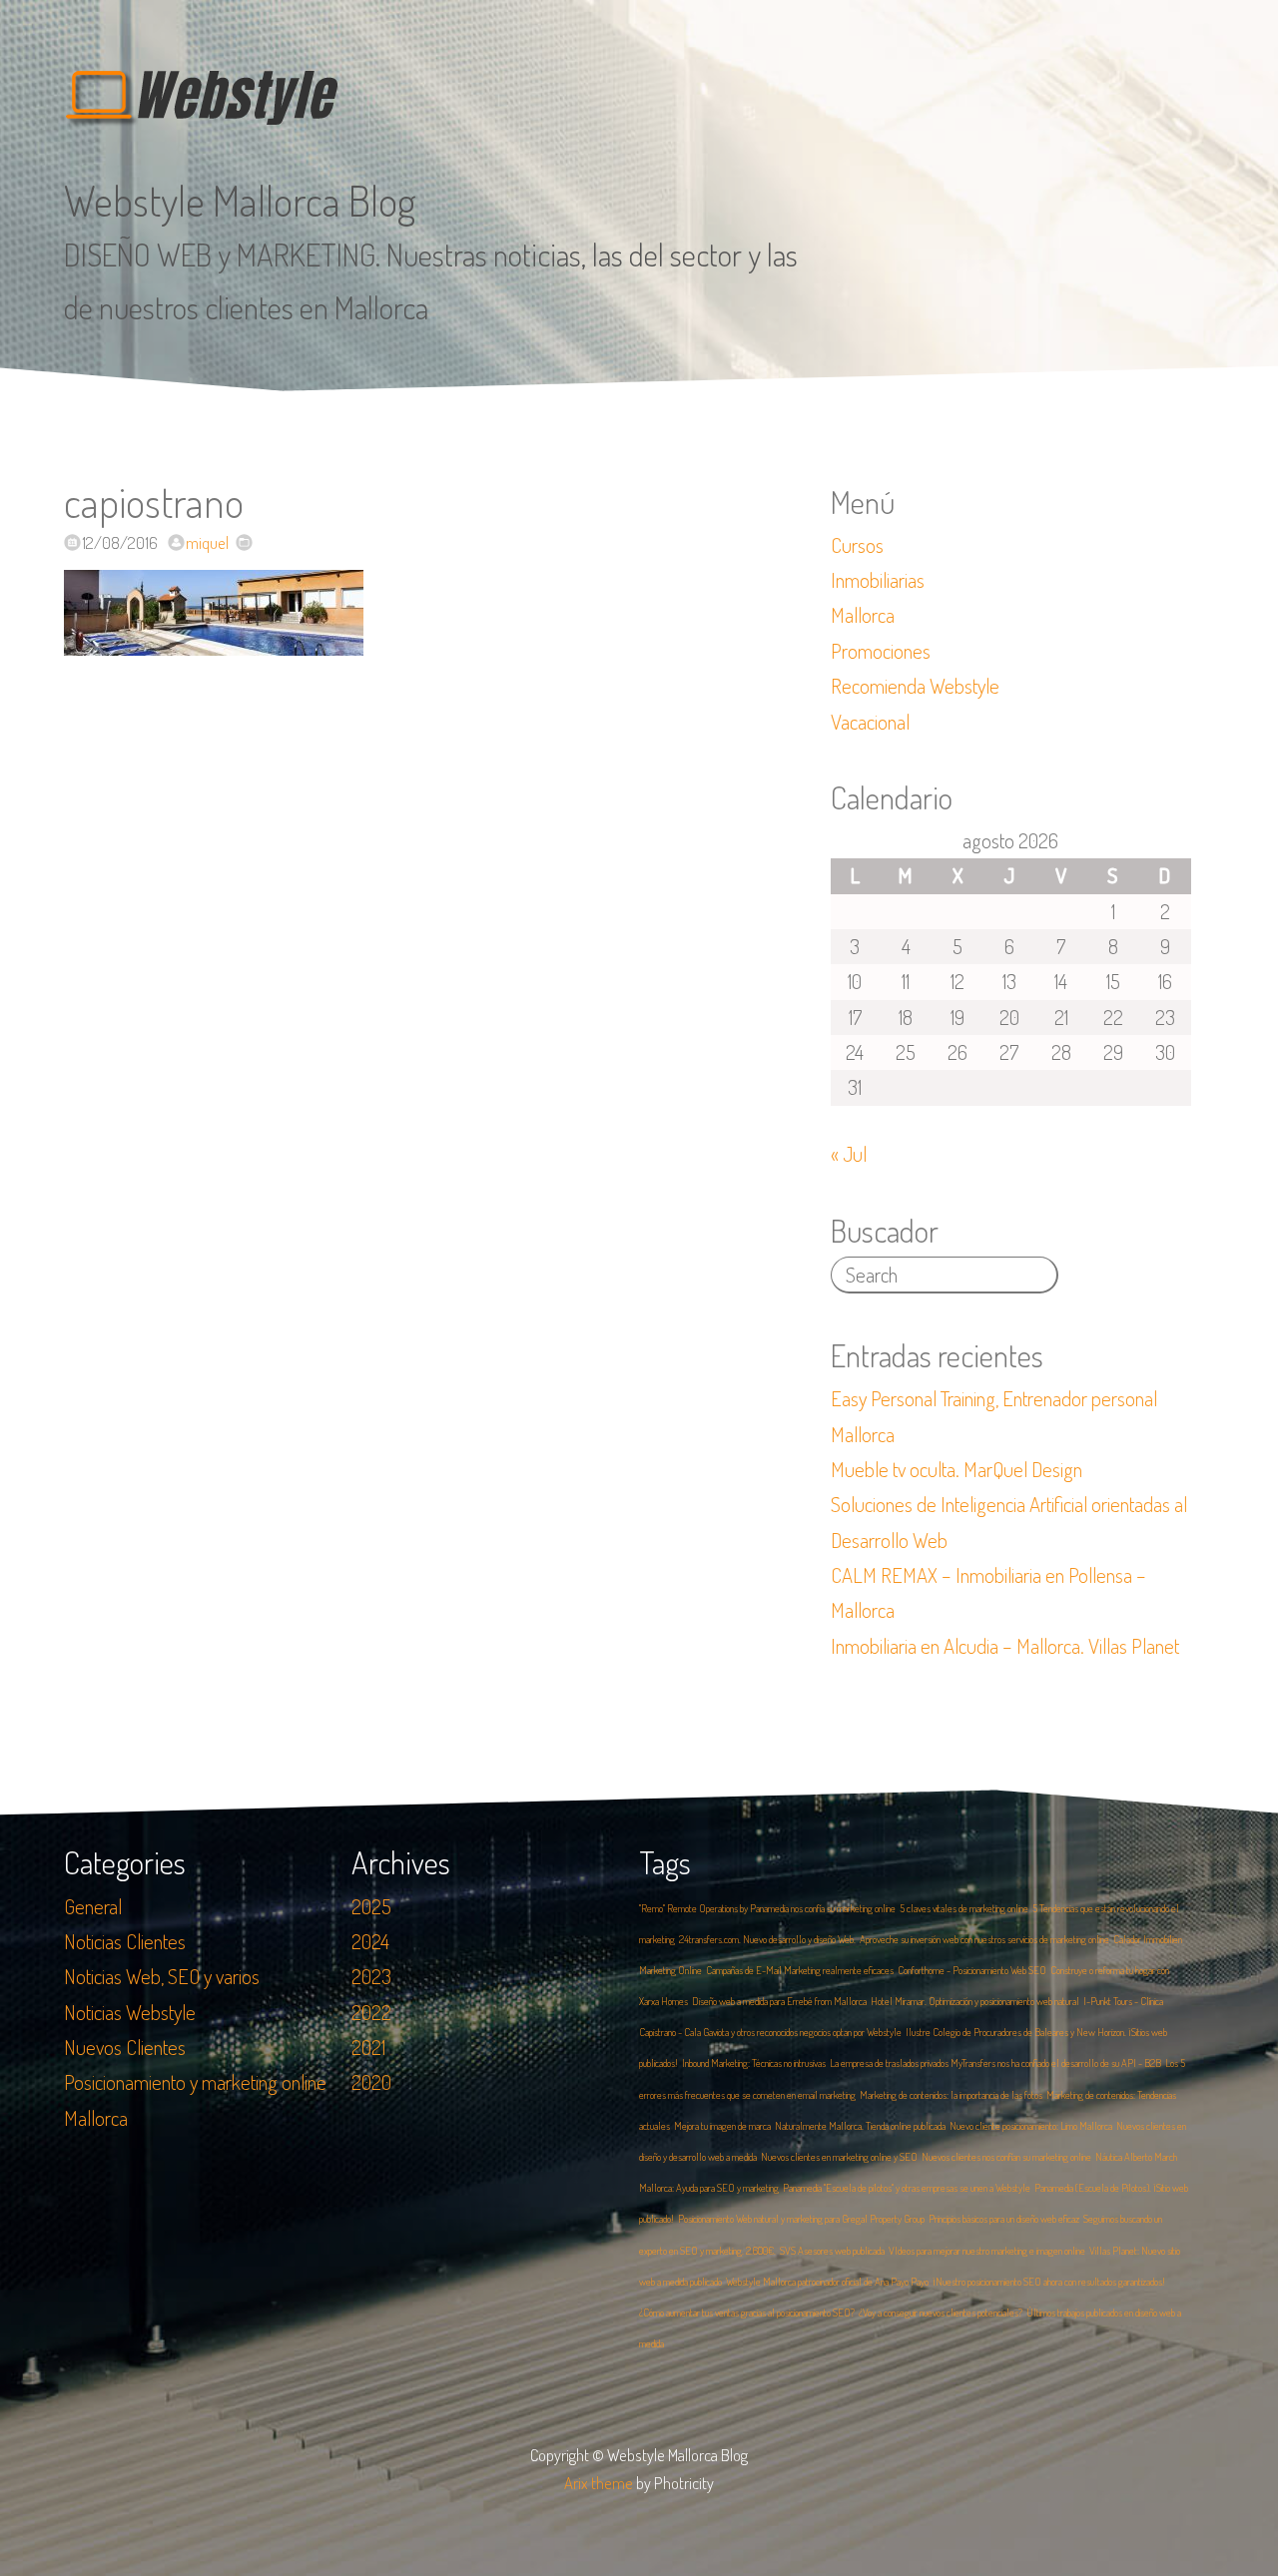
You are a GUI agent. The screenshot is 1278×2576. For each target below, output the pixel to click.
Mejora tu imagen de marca (722, 2126)
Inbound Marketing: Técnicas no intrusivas (754, 2063)
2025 (371, 1906)
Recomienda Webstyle (915, 686)
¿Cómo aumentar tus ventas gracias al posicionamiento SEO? (747, 2313)
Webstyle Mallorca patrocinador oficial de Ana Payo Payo (827, 2282)
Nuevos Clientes (125, 2047)
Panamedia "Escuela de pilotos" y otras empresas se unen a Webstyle (907, 2188)
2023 (371, 1976)
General (93, 1906)
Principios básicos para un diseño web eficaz (1004, 2219)
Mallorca (863, 615)
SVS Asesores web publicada (832, 2251)
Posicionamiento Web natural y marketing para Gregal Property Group (801, 2219)
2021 (368, 2047)
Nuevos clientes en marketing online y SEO (839, 2157)
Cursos (857, 545)
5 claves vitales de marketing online (964, 1908)
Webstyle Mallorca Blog (240, 200)
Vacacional (870, 722)
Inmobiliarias (878, 580)
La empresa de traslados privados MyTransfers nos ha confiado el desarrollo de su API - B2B (995, 2063)
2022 (371, 2012)
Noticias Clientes (125, 1941)
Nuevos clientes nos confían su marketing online (1006, 2157)
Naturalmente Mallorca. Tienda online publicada (860, 2126)
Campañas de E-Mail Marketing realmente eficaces (800, 1970)
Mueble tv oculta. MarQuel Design (957, 1469)
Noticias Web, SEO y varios (162, 1976)
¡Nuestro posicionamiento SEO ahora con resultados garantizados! (1049, 2282)
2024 (370, 1941)
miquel (207, 542)
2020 (371, 2082)
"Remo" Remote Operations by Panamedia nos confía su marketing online (767, 1908)
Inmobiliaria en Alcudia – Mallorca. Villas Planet (1005, 1646)
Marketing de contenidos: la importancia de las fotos (951, 2095)
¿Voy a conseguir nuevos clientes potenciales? (941, 2313)
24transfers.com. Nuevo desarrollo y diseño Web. (767, 1939)
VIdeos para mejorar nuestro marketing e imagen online (987, 2251)
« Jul (849, 1154)
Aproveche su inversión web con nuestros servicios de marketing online (984, 1939)
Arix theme (599, 2483)
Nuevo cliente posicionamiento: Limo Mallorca (1031, 2126)
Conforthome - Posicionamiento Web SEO (972, 1970)
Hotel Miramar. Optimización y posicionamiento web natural (975, 2001)
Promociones (881, 651)
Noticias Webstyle (130, 2012)
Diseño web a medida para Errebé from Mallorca (779, 2001)
